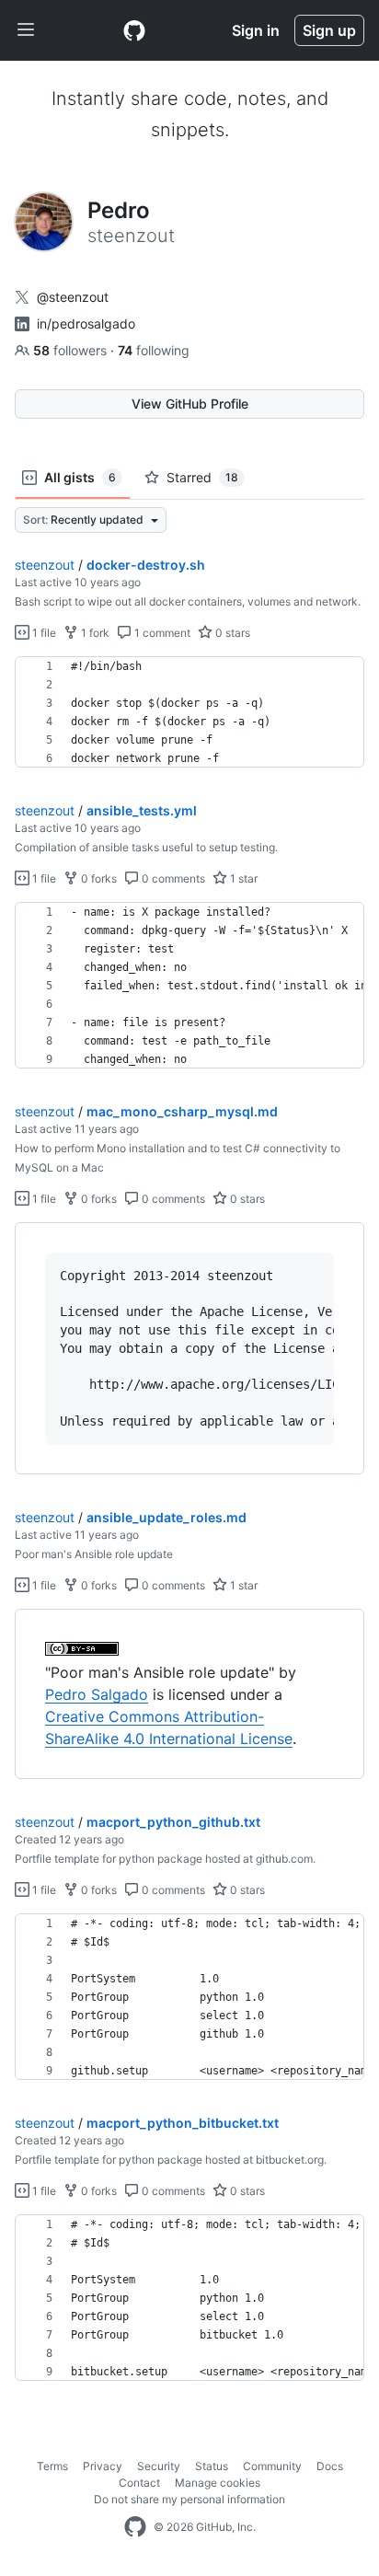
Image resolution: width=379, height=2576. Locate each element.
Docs (330, 2466)
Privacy (103, 2466)
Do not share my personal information (189, 2499)
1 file (43, 633)
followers (72, 350)
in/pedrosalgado (86, 323)
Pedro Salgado (97, 1694)
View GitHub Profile (190, 404)
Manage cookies (218, 2483)
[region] (189, 712)
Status (212, 2466)
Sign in (256, 30)
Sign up (329, 30)
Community (272, 2466)
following (154, 350)
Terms (52, 2466)
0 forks (98, 878)
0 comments (172, 878)
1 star (242, 878)
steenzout (45, 565)
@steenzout (73, 297)
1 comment (161, 633)
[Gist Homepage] (134, 30)
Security (159, 2466)
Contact (139, 2483)
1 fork (94, 633)
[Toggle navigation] (26, 30)
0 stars (231, 633)
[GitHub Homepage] (135, 2527)
